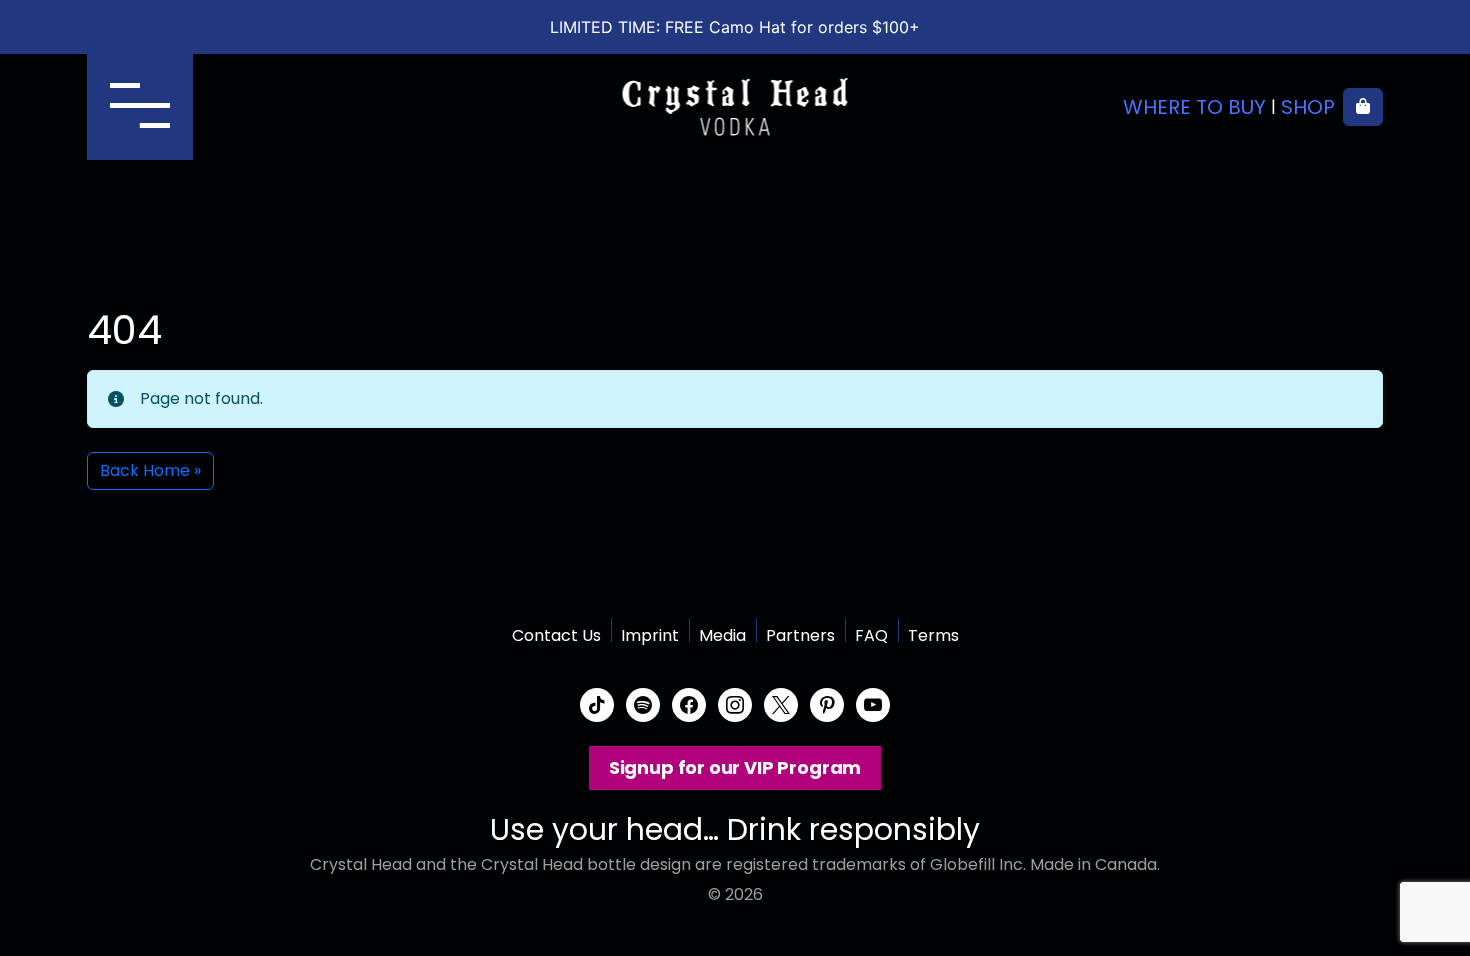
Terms (933, 635)
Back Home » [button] (150, 470)
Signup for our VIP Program (735, 767)
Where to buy (1194, 107)
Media (722, 635)
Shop (1308, 107)
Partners (800, 635)
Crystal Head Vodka (735, 107)
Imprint (650, 635)
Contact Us (556, 635)
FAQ (871, 635)
